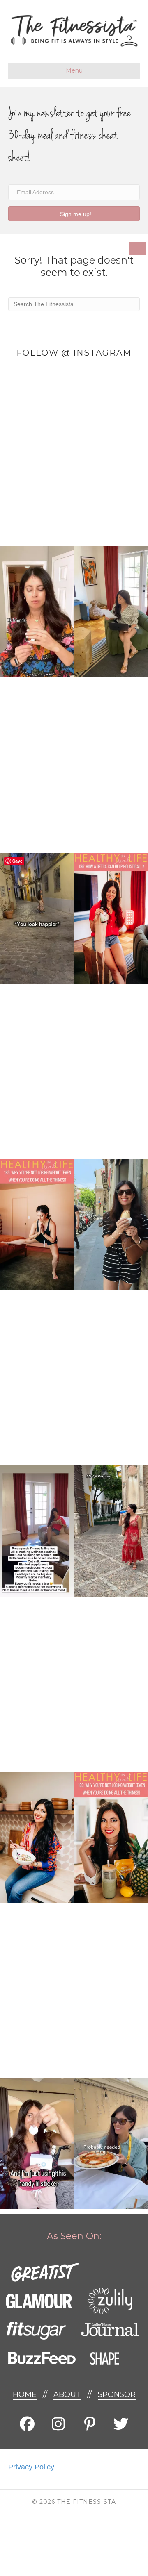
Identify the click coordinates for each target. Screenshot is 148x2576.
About (67, 2394)
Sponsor (117, 2394)
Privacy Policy (31, 2467)
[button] (74, 214)
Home (25, 2394)
